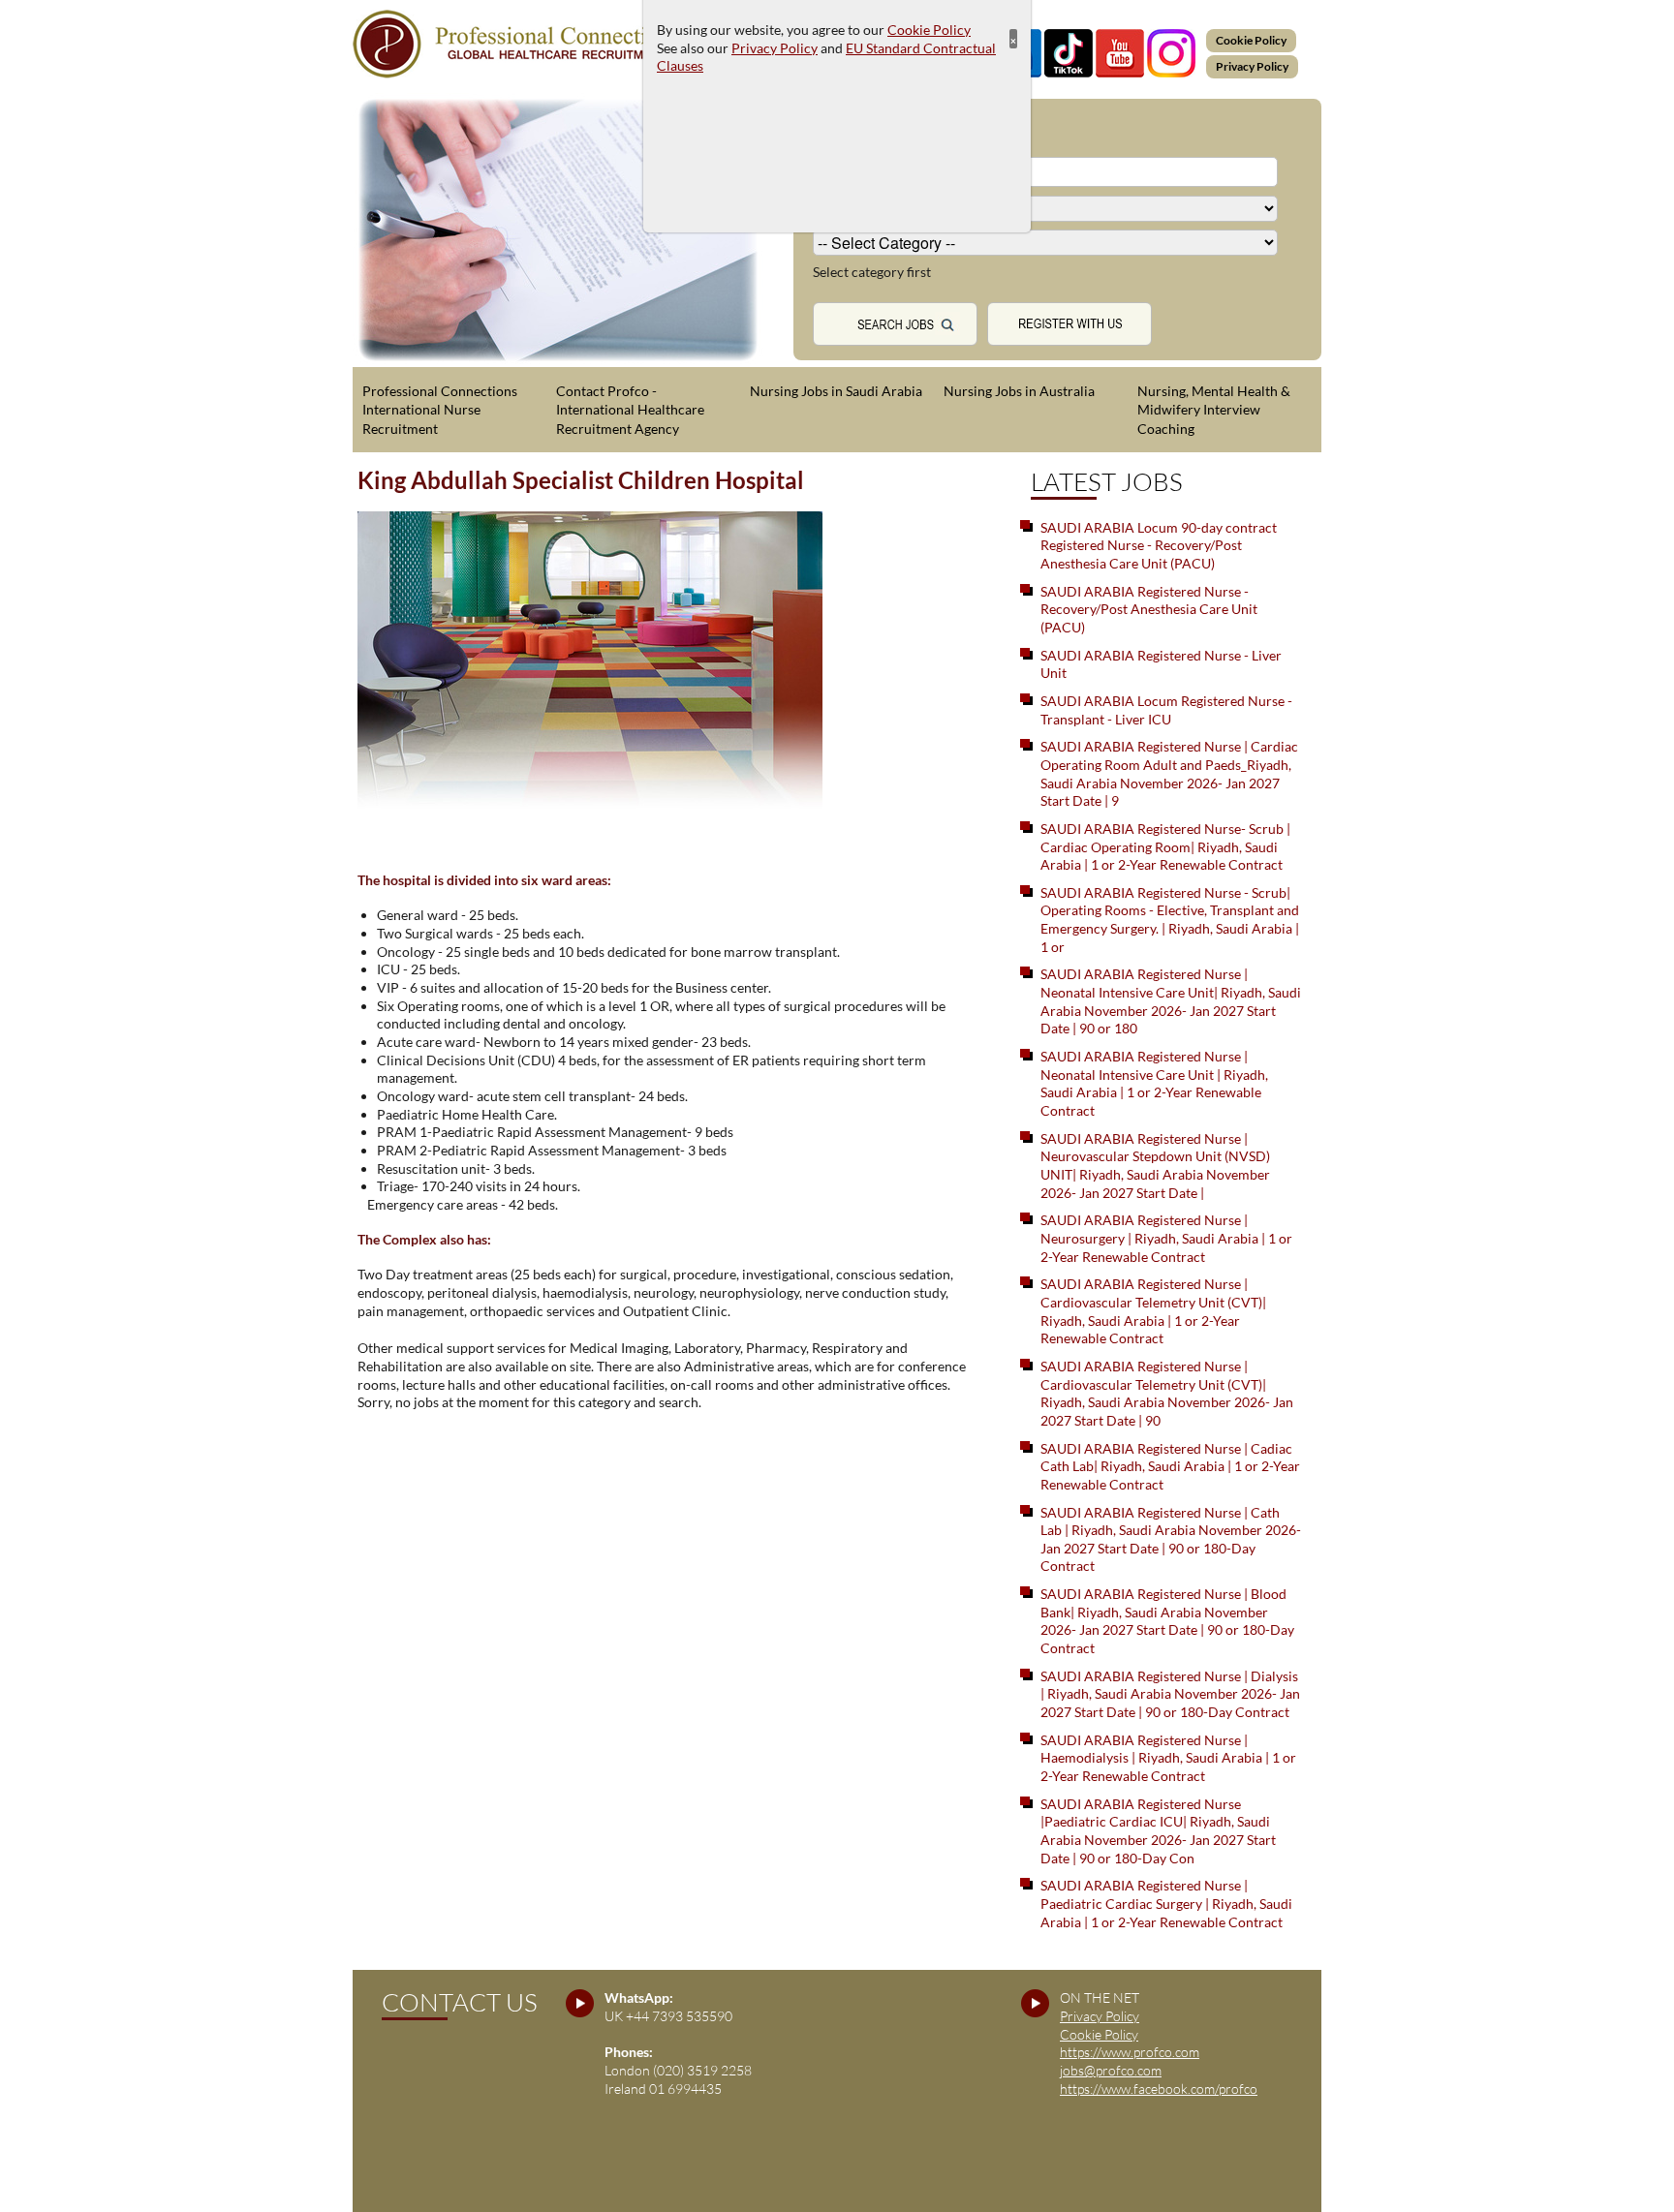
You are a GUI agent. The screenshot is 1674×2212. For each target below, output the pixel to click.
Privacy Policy (1252, 66)
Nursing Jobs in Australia (1019, 391)
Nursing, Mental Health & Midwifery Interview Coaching (1214, 410)
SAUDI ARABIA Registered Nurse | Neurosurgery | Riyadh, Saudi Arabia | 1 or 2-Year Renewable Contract (1166, 1238)
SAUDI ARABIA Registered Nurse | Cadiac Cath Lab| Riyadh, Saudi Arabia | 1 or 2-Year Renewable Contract (1170, 1466)
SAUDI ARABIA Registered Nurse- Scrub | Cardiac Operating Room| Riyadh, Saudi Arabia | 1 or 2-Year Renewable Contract (1165, 846)
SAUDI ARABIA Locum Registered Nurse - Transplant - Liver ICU (1166, 710)
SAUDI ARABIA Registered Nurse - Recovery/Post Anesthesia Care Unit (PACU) (1149, 609)
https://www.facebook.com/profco (1159, 2089)
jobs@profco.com (1111, 2070)
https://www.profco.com (1130, 2052)
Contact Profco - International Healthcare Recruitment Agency (630, 410)
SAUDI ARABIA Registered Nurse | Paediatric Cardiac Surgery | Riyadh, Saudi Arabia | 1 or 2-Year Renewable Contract (1166, 1903)
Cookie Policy (1251, 40)
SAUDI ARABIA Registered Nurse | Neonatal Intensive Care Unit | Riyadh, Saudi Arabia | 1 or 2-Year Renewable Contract (1154, 1083)
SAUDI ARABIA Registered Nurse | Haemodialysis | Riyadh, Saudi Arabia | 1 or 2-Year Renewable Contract (1168, 1758)
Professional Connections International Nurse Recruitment (440, 410)
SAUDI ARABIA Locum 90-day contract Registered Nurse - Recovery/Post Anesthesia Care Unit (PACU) (1159, 545)
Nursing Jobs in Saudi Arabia (836, 391)
